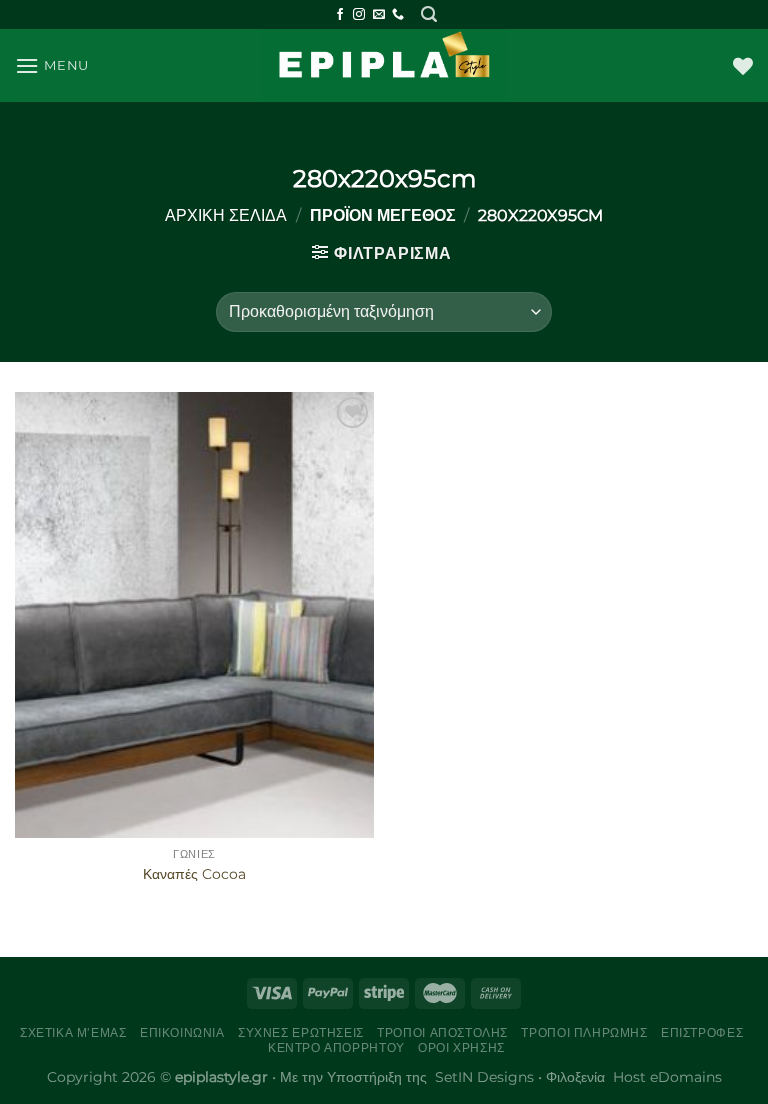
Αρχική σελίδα (226, 215)
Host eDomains (667, 1077)
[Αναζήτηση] (429, 14)
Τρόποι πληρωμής (584, 1032)
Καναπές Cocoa (194, 874)
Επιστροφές (702, 1032)
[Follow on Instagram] (359, 15)
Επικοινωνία (182, 1032)
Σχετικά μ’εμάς (73, 1032)
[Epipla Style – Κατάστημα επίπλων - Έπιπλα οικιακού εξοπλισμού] (384, 65)
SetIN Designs (484, 1077)
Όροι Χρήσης (461, 1047)
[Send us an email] (379, 15)
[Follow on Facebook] (340, 15)
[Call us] (398, 15)
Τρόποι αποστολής (442, 1032)
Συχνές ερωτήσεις (301, 1032)
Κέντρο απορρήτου (336, 1047)
